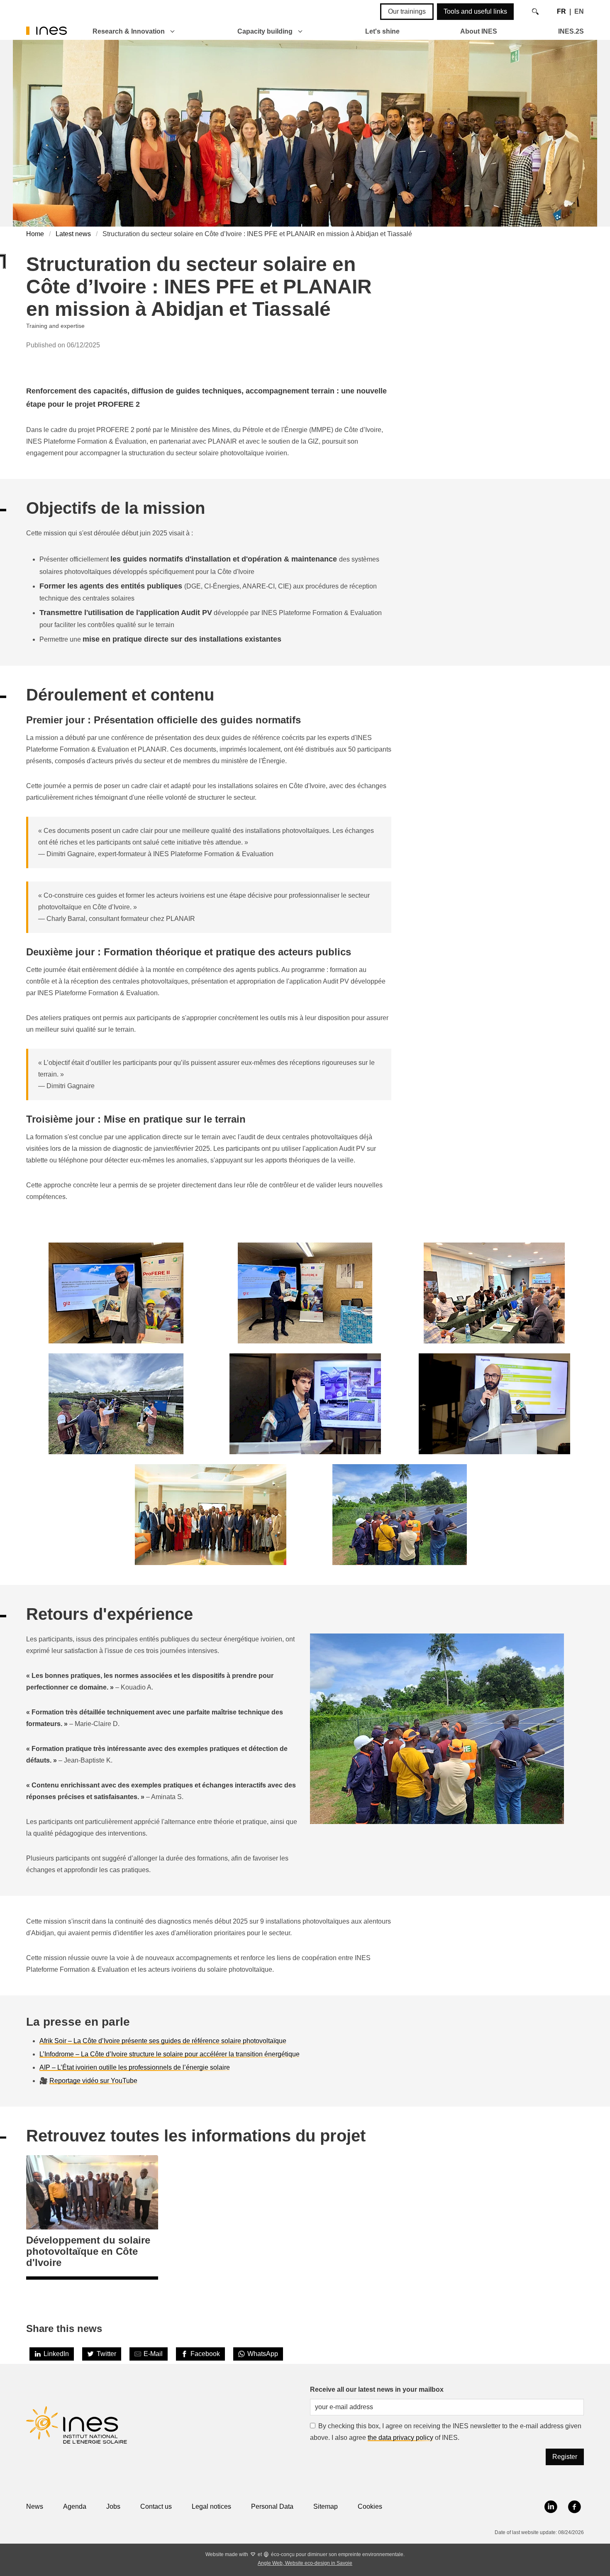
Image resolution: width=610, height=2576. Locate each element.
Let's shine (382, 31)
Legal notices (211, 2506)
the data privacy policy (400, 2438)
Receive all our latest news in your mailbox (377, 2389)
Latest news (73, 234)
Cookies (370, 2506)
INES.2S (571, 31)
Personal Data (272, 2506)
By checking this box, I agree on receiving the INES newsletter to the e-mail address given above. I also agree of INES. (446, 2432)
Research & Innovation (129, 31)
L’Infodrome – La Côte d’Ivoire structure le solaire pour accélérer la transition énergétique (170, 2054)
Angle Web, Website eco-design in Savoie (305, 2563)
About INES (479, 31)
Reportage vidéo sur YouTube (93, 2081)
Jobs (113, 2506)
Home (35, 234)
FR (561, 11)
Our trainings (407, 11)
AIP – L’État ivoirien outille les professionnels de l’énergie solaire (135, 2067)
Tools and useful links (475, 11)
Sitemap (326, 2506)
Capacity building (265, 31)
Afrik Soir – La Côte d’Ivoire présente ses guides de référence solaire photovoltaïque (163, 2041)
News (35, 2506)
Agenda (75, 2506)
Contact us (156, 2506)
